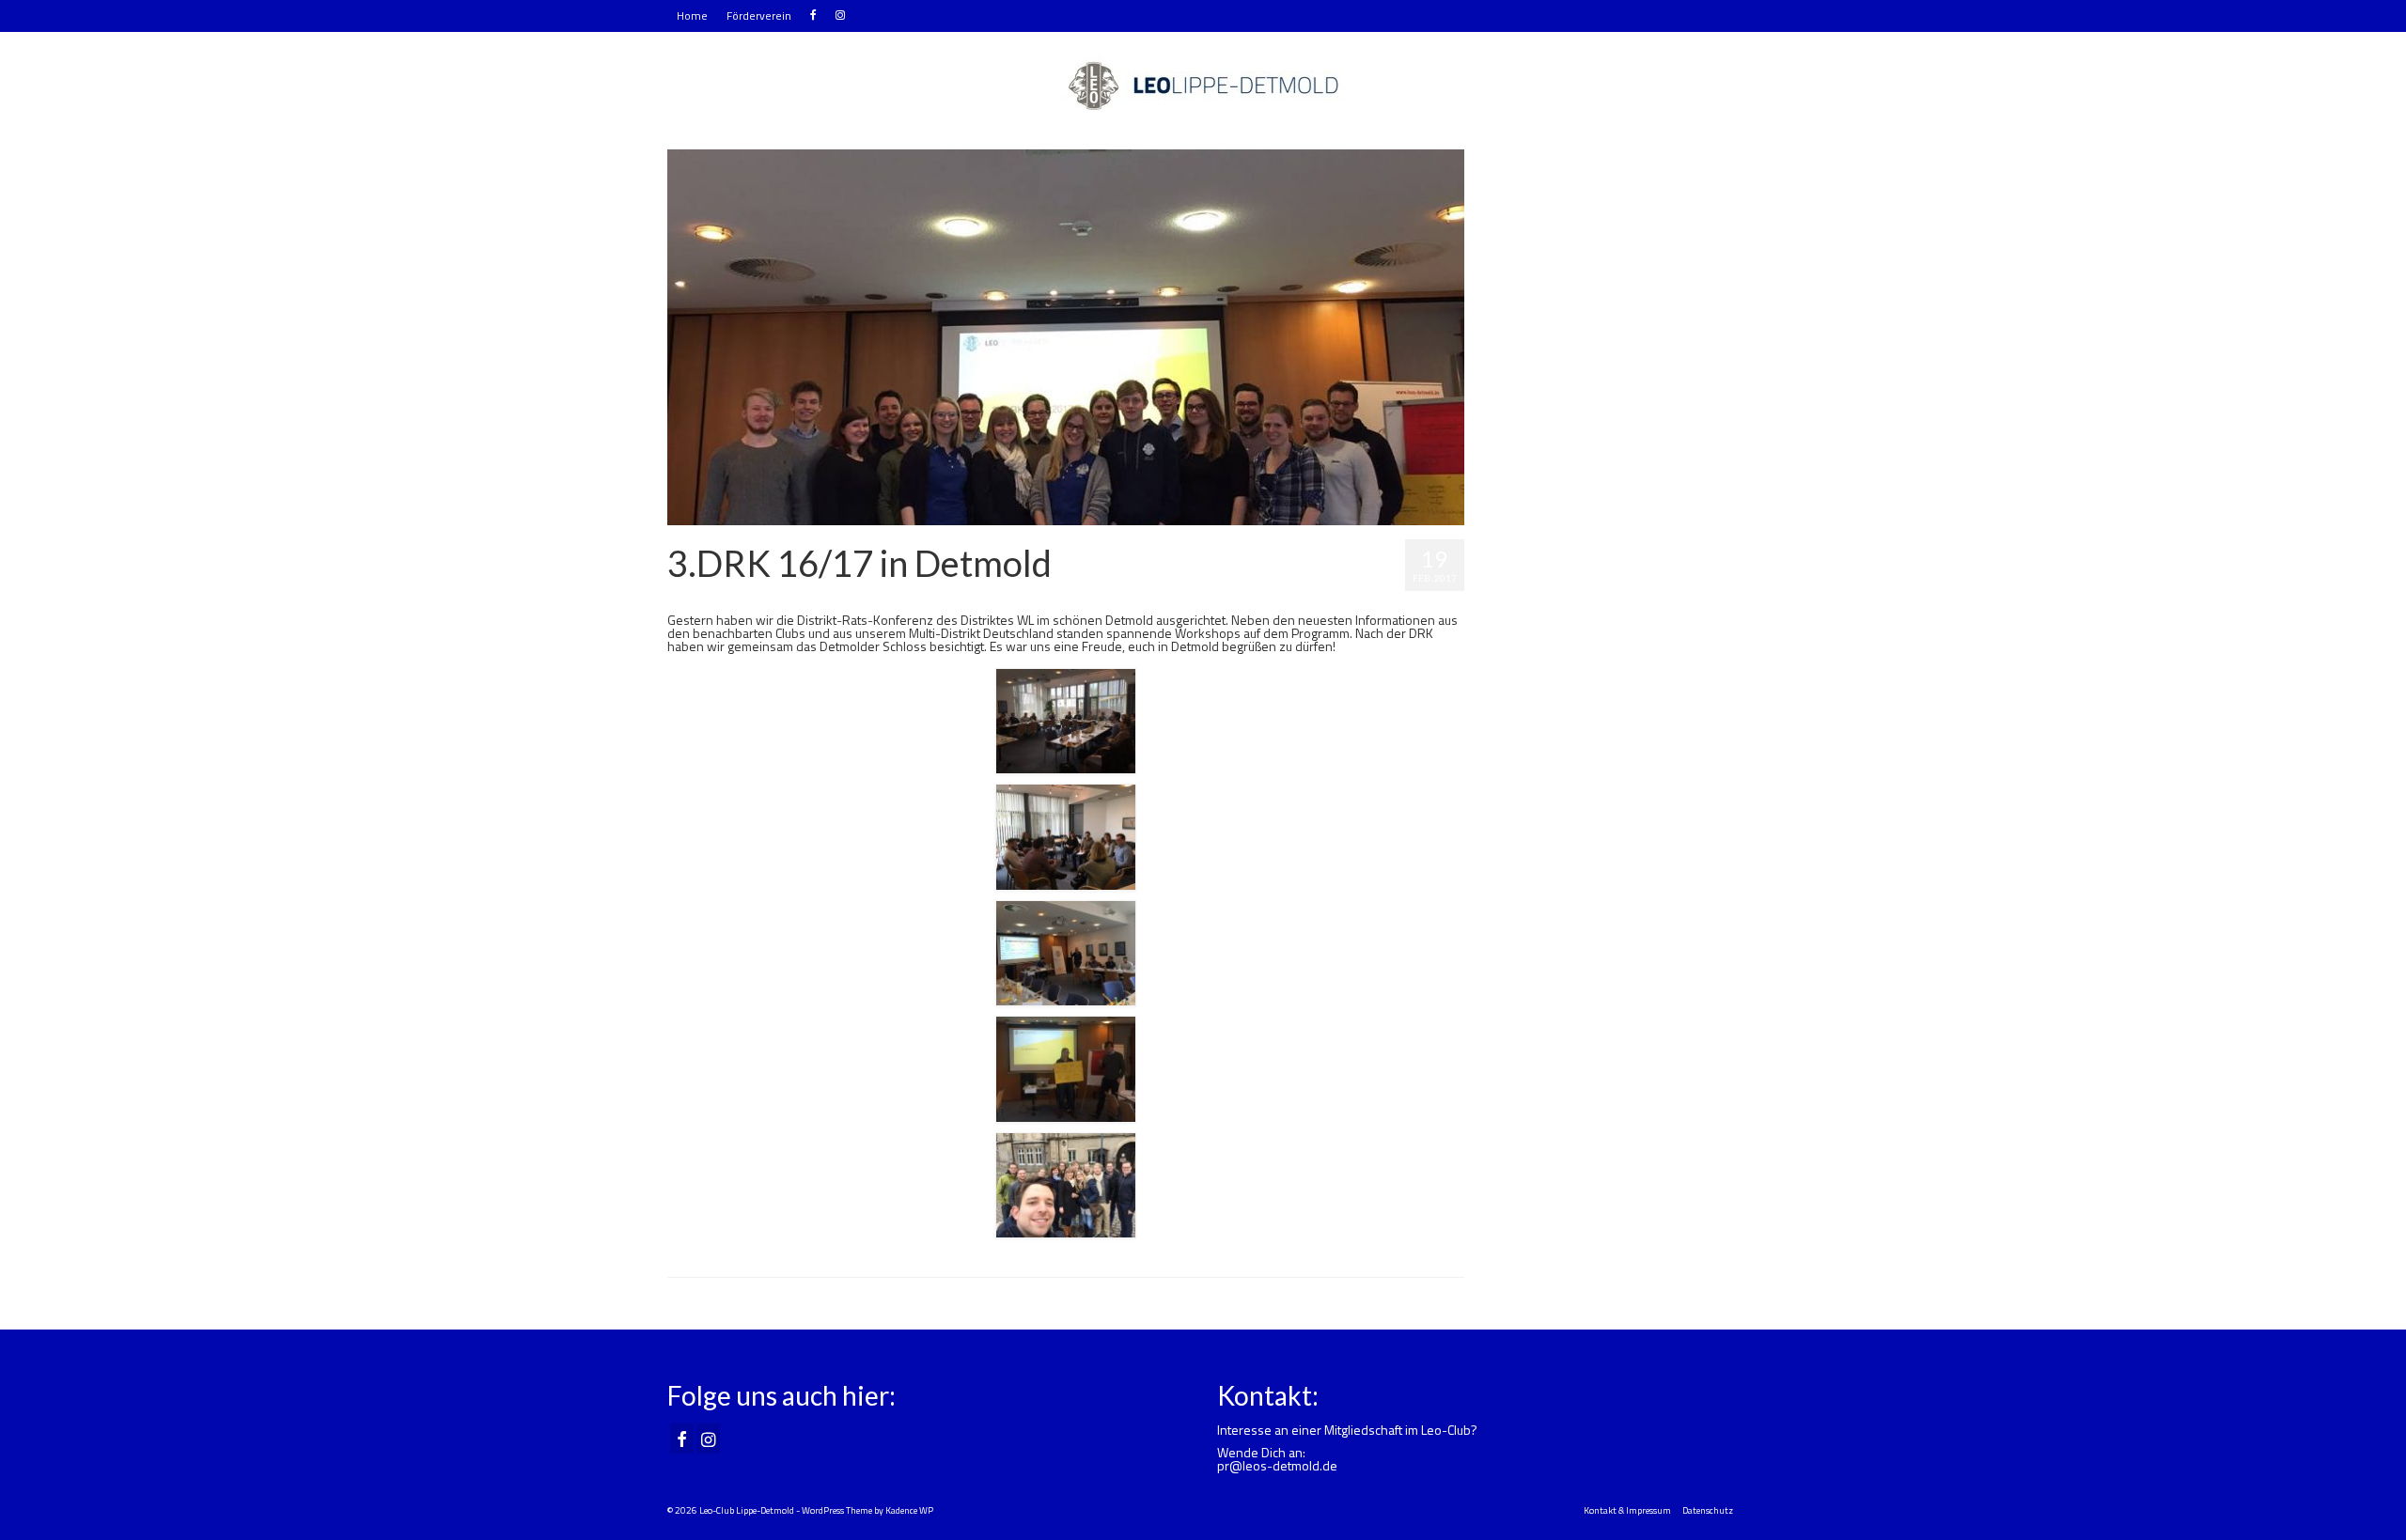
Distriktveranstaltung (900, 598)
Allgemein (828, 598)
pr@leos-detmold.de (1277, 1465)
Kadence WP (909, 1510)
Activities (782, 598)
